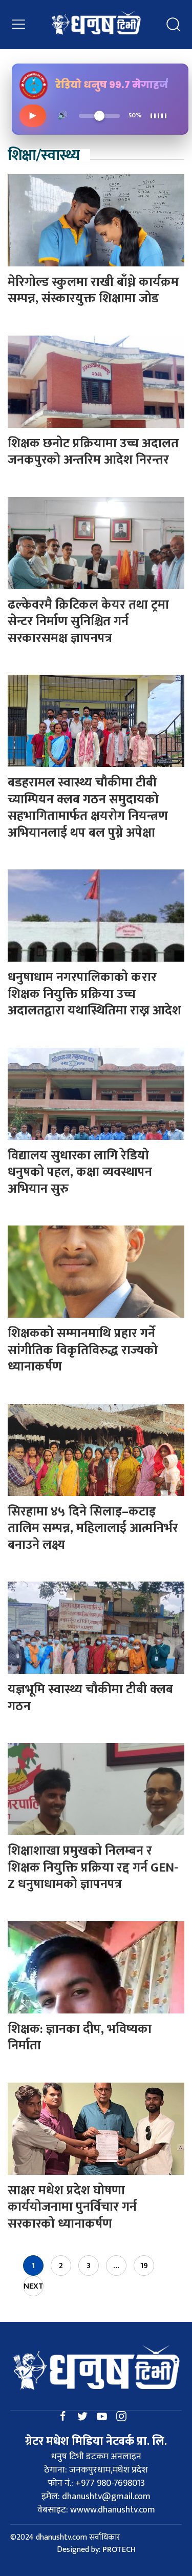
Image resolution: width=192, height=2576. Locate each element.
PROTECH (119, 2550)
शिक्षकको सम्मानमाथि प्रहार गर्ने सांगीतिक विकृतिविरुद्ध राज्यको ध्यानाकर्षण (83, 1350)
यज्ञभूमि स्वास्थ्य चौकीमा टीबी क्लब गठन (90, 1698)
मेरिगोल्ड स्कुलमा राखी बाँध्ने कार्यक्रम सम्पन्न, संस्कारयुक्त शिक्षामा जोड (93, 290)
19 (144, 2266)
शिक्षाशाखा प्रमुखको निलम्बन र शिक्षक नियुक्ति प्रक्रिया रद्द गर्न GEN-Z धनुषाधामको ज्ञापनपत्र (93, 1867)
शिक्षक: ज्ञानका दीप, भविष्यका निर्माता (80, 2038)
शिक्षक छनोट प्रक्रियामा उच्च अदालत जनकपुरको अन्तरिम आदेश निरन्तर (93, 452)
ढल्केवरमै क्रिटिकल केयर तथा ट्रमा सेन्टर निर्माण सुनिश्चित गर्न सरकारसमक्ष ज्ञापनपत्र (88, 621)
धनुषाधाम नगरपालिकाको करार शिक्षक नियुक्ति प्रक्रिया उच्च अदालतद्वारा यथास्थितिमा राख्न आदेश (94, 994)
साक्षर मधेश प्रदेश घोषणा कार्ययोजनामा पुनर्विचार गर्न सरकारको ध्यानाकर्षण (72, 2207)
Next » (34, 2288)
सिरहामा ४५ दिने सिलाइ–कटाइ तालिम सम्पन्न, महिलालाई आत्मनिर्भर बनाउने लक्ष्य (93, 1528)
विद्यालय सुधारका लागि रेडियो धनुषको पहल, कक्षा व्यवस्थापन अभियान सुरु (80, 1172)
